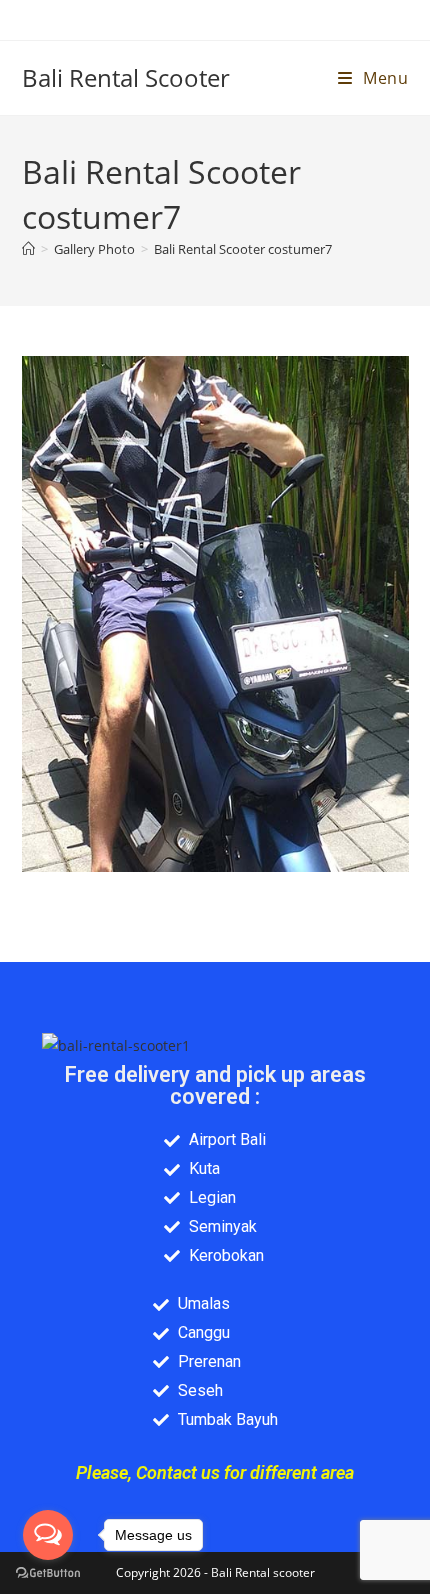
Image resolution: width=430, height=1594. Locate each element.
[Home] (28, 249)
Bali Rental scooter (263, 1572)
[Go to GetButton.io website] (48, 1573)
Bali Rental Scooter (126, 77)
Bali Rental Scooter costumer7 (243, 249)
